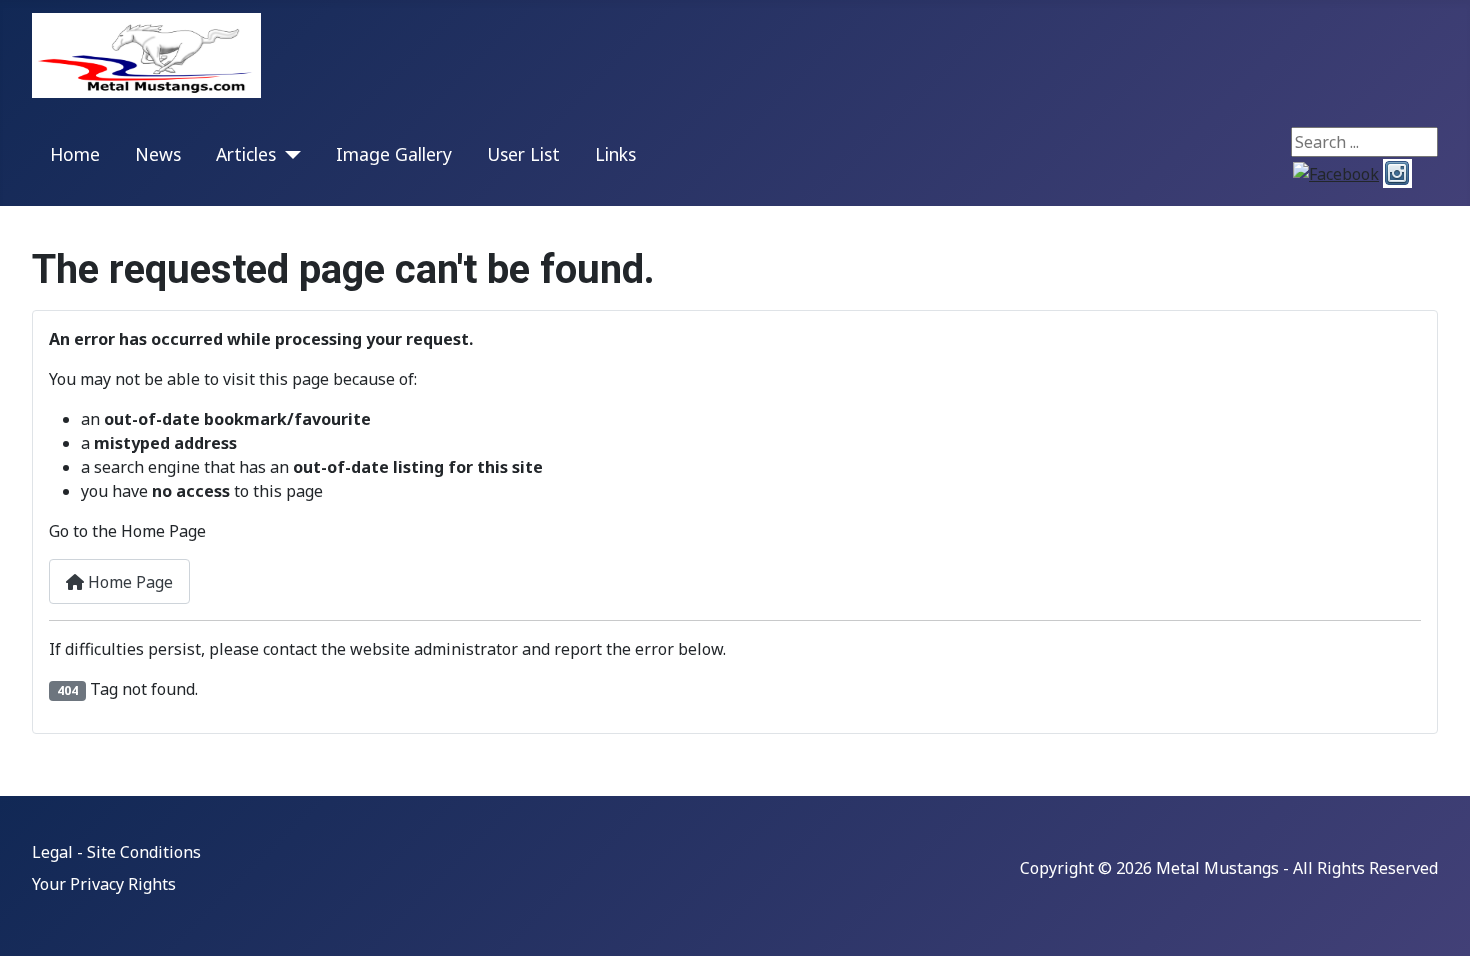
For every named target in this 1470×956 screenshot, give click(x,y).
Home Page (128, 582)
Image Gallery (394, 154)
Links (615, 154)
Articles (246, 154)
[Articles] (288, 154)
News (158, 154)
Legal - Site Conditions (116, 852)
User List (523, 154)
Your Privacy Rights (104, 884)
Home (75, 154)
